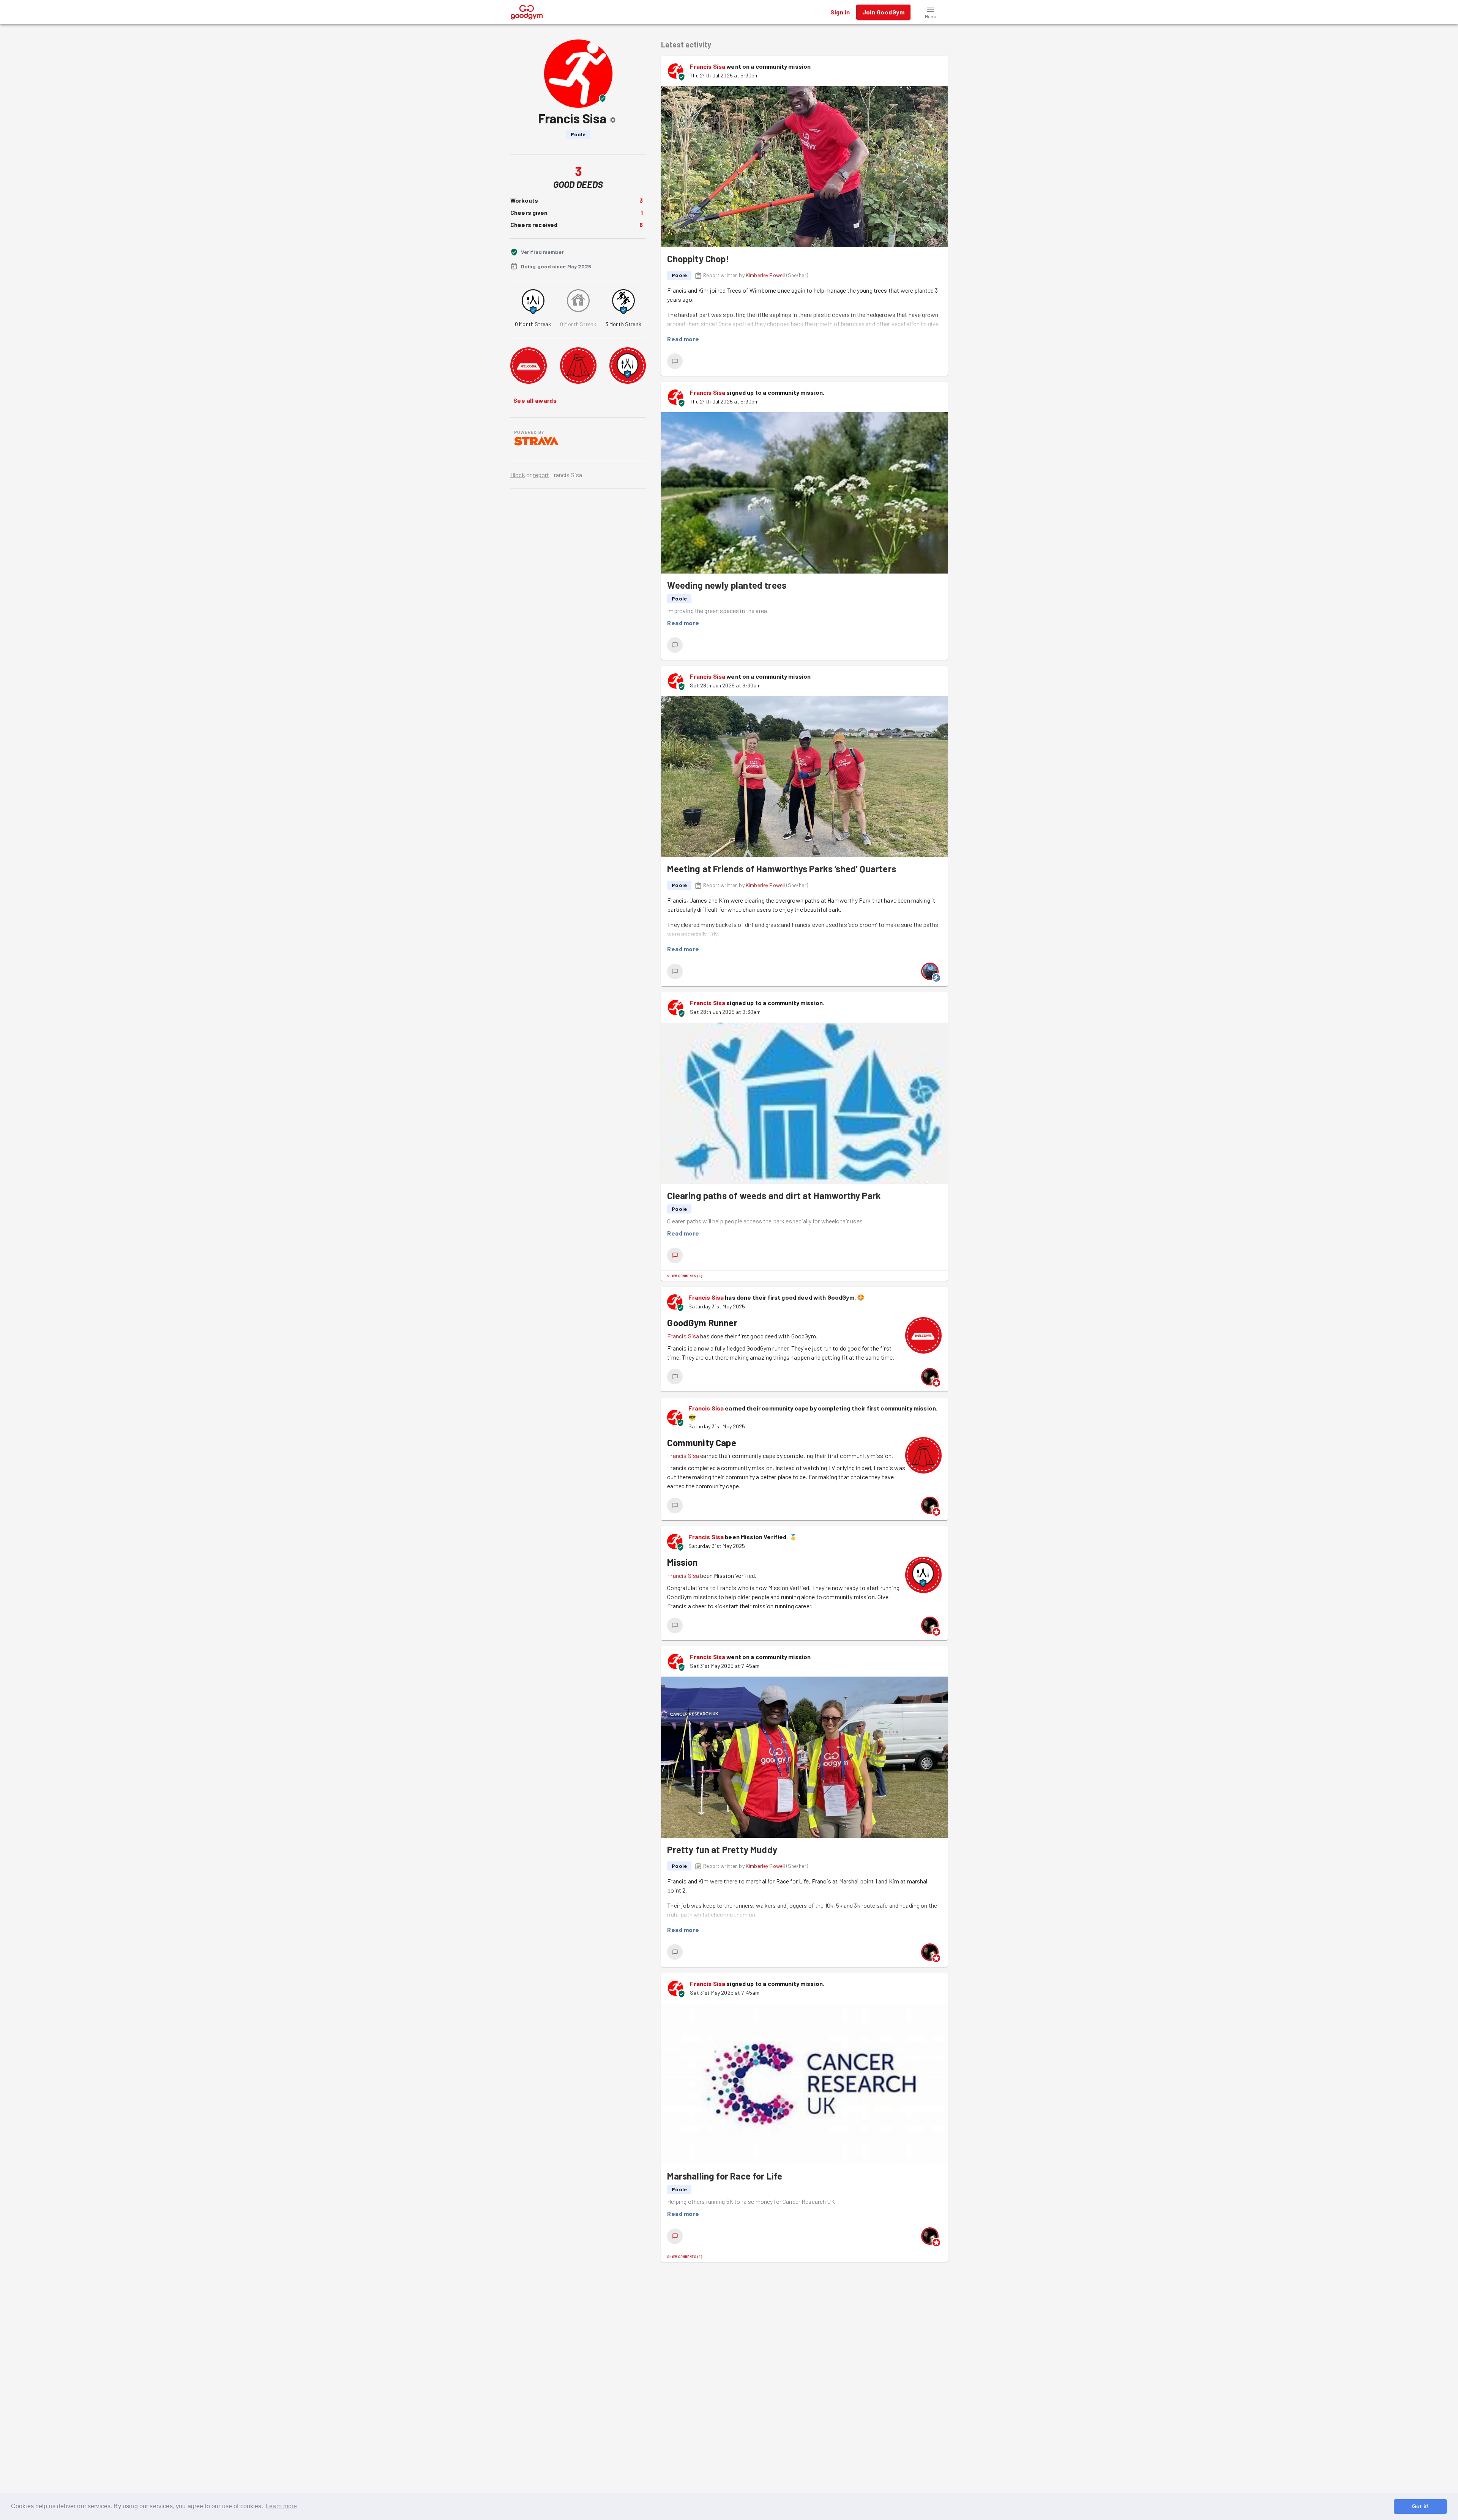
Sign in (840, 12)
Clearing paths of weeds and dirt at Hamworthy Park (774, 1195)
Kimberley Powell (765, 275)
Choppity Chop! (698, 259)
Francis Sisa (708, 66)
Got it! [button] (1420, 2506)
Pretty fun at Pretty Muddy (722, 1849)
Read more (683, 339)
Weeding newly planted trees (727, 585)
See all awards (535, 400)
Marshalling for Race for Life (725, 2176)
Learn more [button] (282, 2506)
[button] (931, 12)
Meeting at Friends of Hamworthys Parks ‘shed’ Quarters (782, 869)
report (541, 475)
